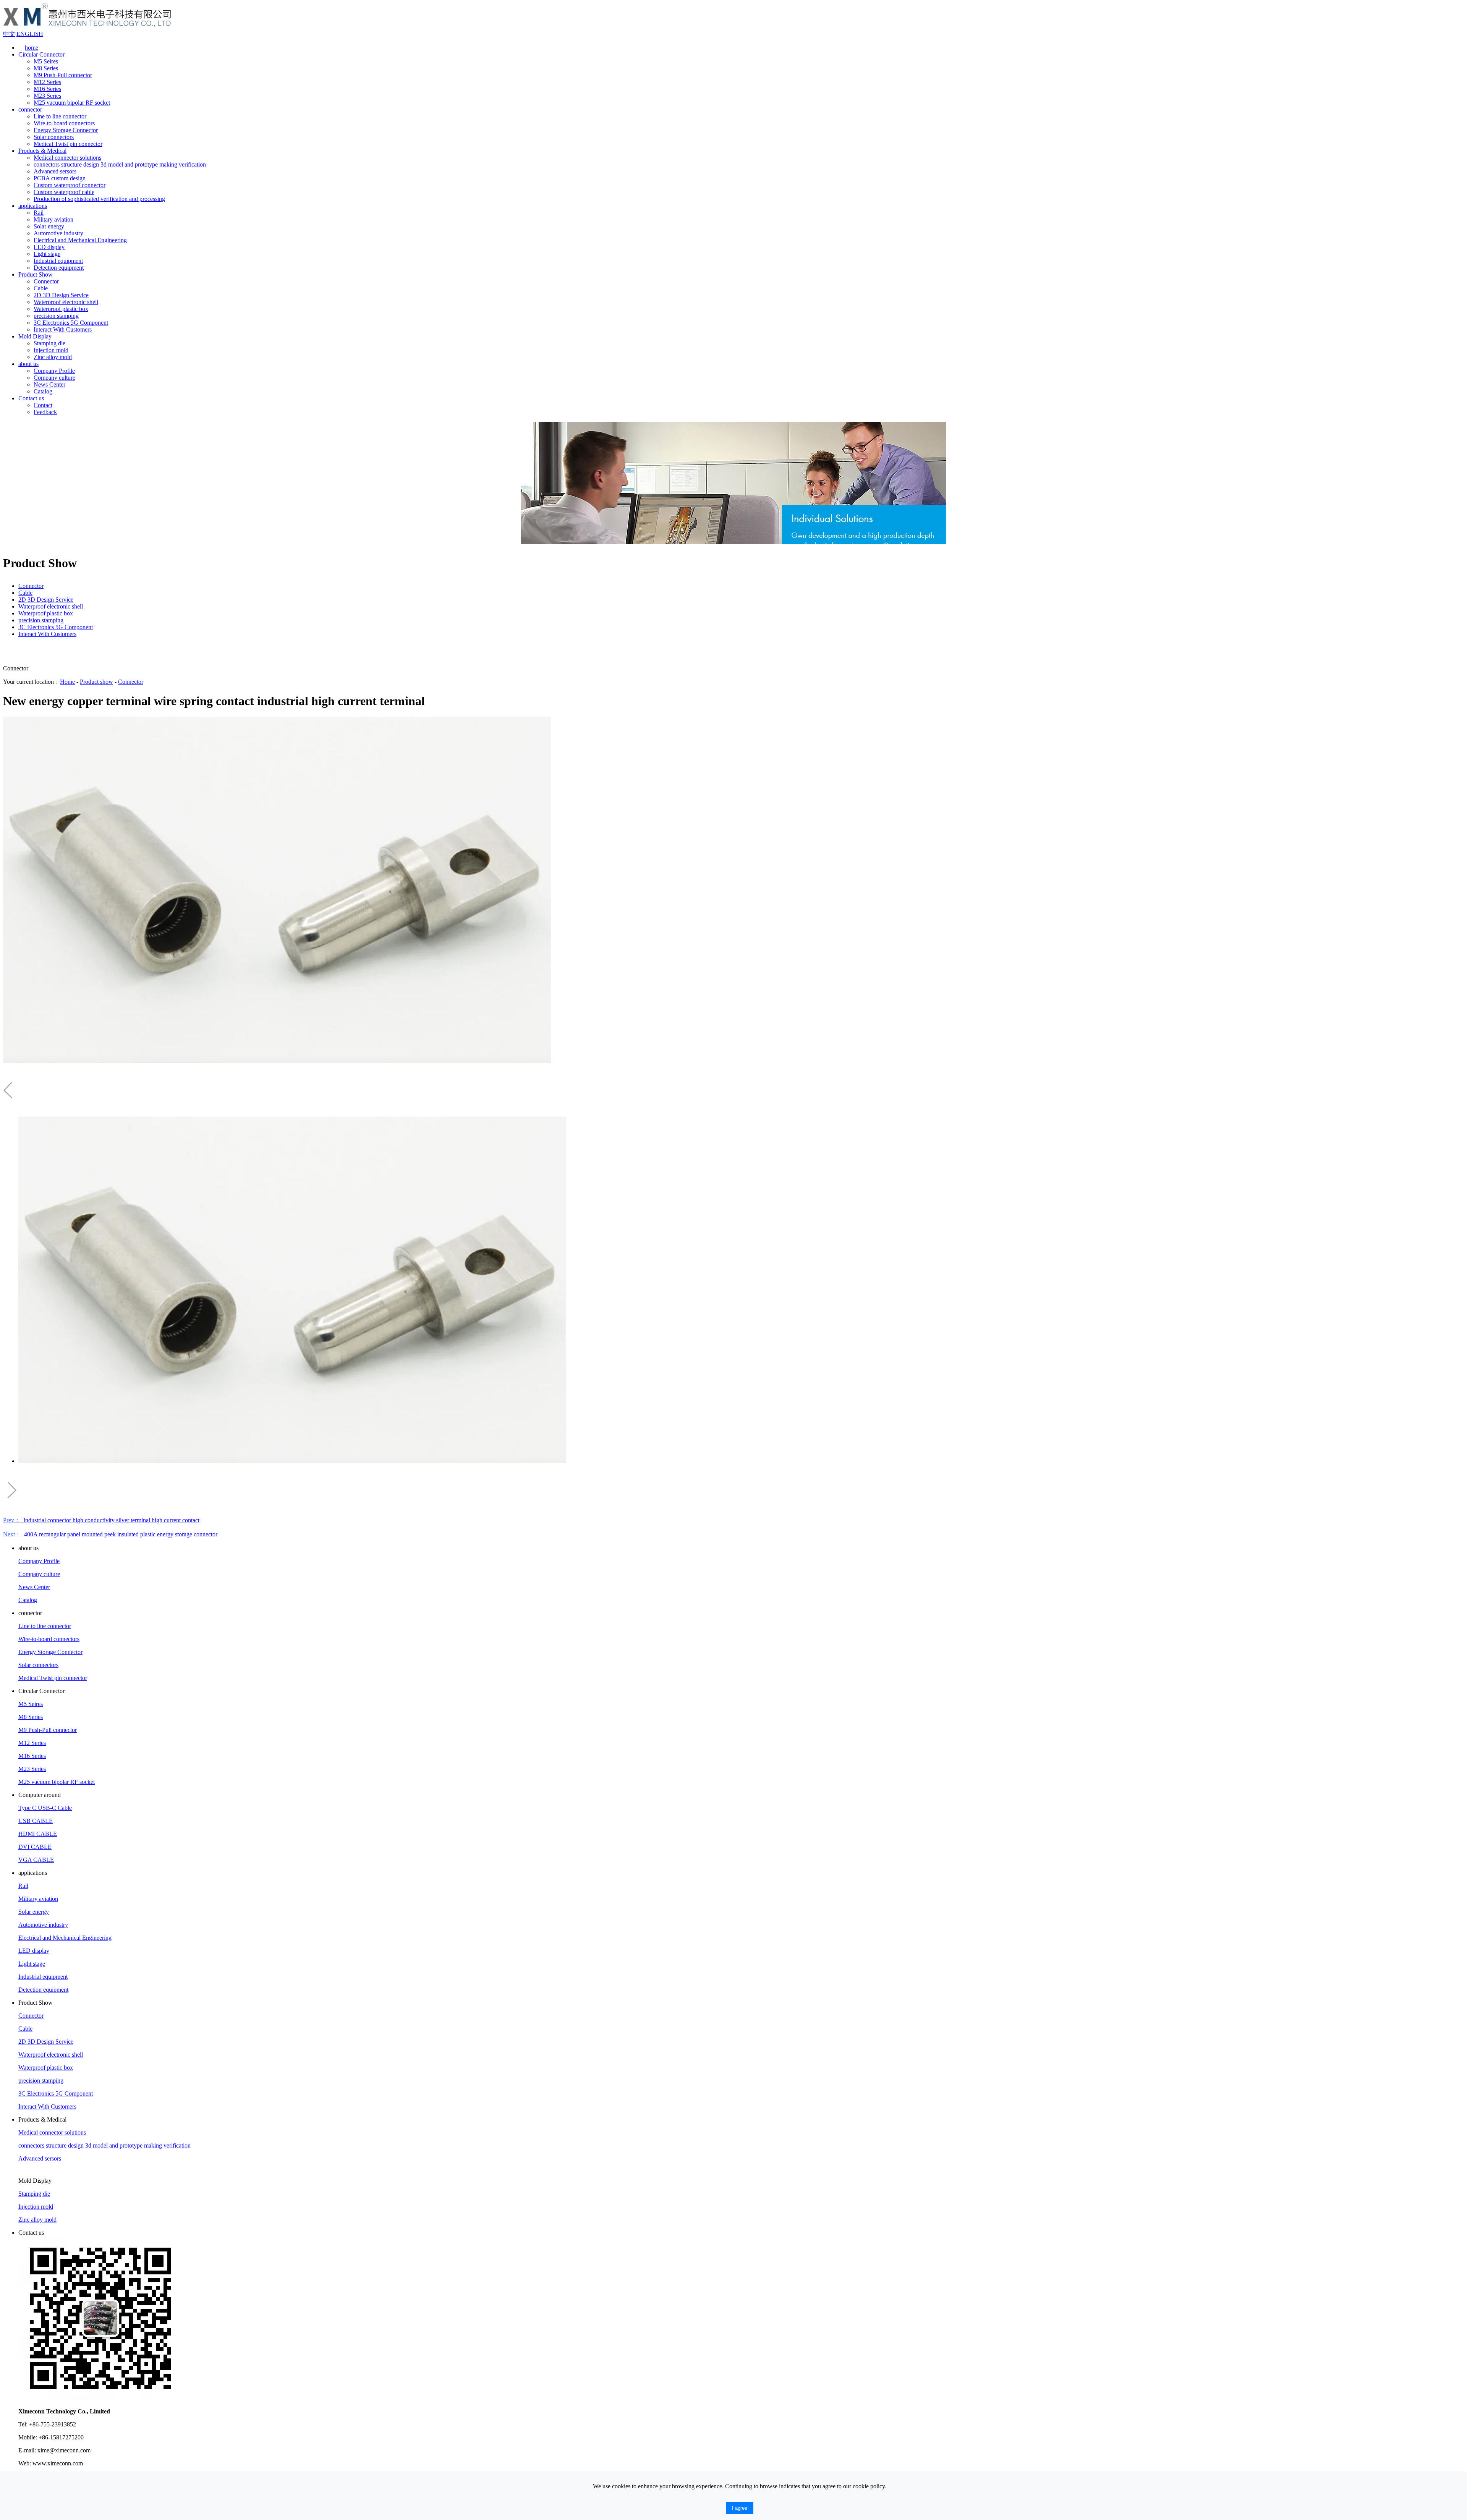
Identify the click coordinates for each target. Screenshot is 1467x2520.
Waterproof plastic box (61, 309)
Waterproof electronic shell (66, 302)
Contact (43, 405)
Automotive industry (58, 233)
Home (67, 682)
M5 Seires (46, 61)
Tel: (23, 2424)
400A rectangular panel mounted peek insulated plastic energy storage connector (110, 1534)
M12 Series (47, 82)
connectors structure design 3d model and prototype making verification (120, 164)
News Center (49, 384)
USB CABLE (36, 1821)
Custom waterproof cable (64, 192)
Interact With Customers (63, 329)
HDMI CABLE (38, 1834)
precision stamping (56, 316)
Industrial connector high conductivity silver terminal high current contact (101, 1520)
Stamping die (49, 343)
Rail (39, 213)
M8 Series (46, 68)
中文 (9, 34)
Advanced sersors (55, 171)
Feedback (45, 412)
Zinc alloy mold (53, 357)
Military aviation (53, 219)
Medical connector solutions (67, 158)
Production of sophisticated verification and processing (99, 199)
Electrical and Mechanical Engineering (80, 240)
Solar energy (49, 226)
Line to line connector (60, 116)
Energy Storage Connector (66, 130)
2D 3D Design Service (61, 295)
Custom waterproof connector (70, 185)
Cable (41, 288)
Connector (46, 281)
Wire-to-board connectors (64, 123)
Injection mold (51, 350)
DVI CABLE (35, 1847)
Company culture (54, 378)
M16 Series (47, 89)
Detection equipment (59, 268)
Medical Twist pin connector (68, 144)
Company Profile (54, 371)
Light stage (47, 254)
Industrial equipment (58, 261)
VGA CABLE (36, 1860)
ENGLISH (30, 34)
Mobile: (28, 2437)
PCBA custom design (60, 178)
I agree (740, 2508)
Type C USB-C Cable (45, 1808)
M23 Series (47, 96)
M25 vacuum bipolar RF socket (72, 103)
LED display (49, 247)
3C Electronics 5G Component (71, 323)
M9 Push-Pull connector (63, 75)
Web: (25, 2463)
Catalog (43, 391)
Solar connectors (54, 137)
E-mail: (27, 2450)
